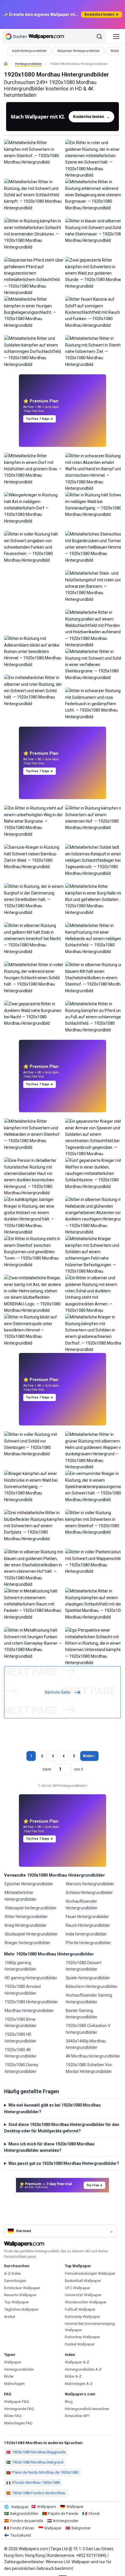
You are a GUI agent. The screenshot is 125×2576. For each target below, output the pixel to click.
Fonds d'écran (22, 2528)
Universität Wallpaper (83, 2295)
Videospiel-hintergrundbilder (31, 1908)
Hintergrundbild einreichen (87, 2409)
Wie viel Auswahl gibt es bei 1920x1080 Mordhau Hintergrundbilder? (52, 2108)
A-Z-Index (12, 2273)
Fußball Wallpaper (80, 2309)
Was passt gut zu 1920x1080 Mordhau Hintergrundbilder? (64, 2163)
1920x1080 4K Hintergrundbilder (21, 2053)
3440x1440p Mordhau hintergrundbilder (86, 2044)
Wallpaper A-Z (77, 2362)
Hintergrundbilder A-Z (83, 2369)
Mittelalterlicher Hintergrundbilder (21, 1896)
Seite (47, 1769)
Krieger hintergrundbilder (27, 1943)
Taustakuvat (21, 2535)
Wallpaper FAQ (17, 2402)
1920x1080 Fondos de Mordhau (39, 2493)
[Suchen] (99, 37)
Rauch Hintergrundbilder (88, 1925)
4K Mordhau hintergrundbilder (93, 2056)
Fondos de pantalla (27, 2521)
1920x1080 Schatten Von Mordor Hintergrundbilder (89, 2068)
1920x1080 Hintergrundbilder (31, 2002)
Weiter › (89, 1756)
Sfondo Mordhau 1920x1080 (36, 2482)
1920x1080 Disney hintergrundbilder (22, 2068)
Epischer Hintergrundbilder (29, 1884)
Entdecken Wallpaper (22, 2288)
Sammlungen (15, 2281)
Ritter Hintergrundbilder (26, 1917)
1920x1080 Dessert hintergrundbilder (84, 1966)
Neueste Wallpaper (20, 2295)
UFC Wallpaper (77, 2288)
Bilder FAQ (13, 2416)
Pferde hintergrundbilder (88, 1943)
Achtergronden (66, 2521)
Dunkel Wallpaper (80, 2344)
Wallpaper (13, 2362)
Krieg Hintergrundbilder (26, 1925)
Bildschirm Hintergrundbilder (92, 1987)
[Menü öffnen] (116, 37)
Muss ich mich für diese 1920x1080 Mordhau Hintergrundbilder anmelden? (49, 2147)
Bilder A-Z (73, 2376)
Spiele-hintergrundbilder (88, 1978)
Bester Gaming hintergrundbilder (82, 2014)
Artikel (10, 2317)
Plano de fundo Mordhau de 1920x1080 (45, 2472)
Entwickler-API (77, 2416)
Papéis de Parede (63, 2514)
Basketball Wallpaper (83, 2281)
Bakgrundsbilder (24, 2514)
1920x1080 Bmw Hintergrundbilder (21, 2022)
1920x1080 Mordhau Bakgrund (38, 2462)
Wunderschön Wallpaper (86, 2302)
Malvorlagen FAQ (18, 2423)
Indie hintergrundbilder (86, 1934)
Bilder (9, 2376)
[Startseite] (6, 64)
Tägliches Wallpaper (21, 2309)
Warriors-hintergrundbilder (90, 1884)
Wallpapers (47, 2507)
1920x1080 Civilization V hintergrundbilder (88, 2029)
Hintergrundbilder (28, 64)
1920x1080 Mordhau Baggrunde (39, 2452)
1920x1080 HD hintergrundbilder (20, 2038)
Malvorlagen (14, 2384)
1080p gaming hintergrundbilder (20, 1966)
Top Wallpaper (16, 2302)
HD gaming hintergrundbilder (31, 1978)
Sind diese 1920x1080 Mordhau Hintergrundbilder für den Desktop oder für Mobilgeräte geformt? (62, 2128)
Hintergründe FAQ (19, 2409)
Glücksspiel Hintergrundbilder (31, 1934)
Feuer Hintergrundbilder (87, 1917)
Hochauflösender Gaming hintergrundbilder (89, 1998)
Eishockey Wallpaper (82, 2317)
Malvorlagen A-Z (79, 2384)
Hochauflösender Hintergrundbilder (82, 1904)
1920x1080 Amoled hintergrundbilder (23, 1990)
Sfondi (94, 2514)
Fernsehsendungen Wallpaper (90, 2273)
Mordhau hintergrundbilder (29, 2011)
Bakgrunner (81, 2528)
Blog (69, 2402)
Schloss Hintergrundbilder (89, 1893)
